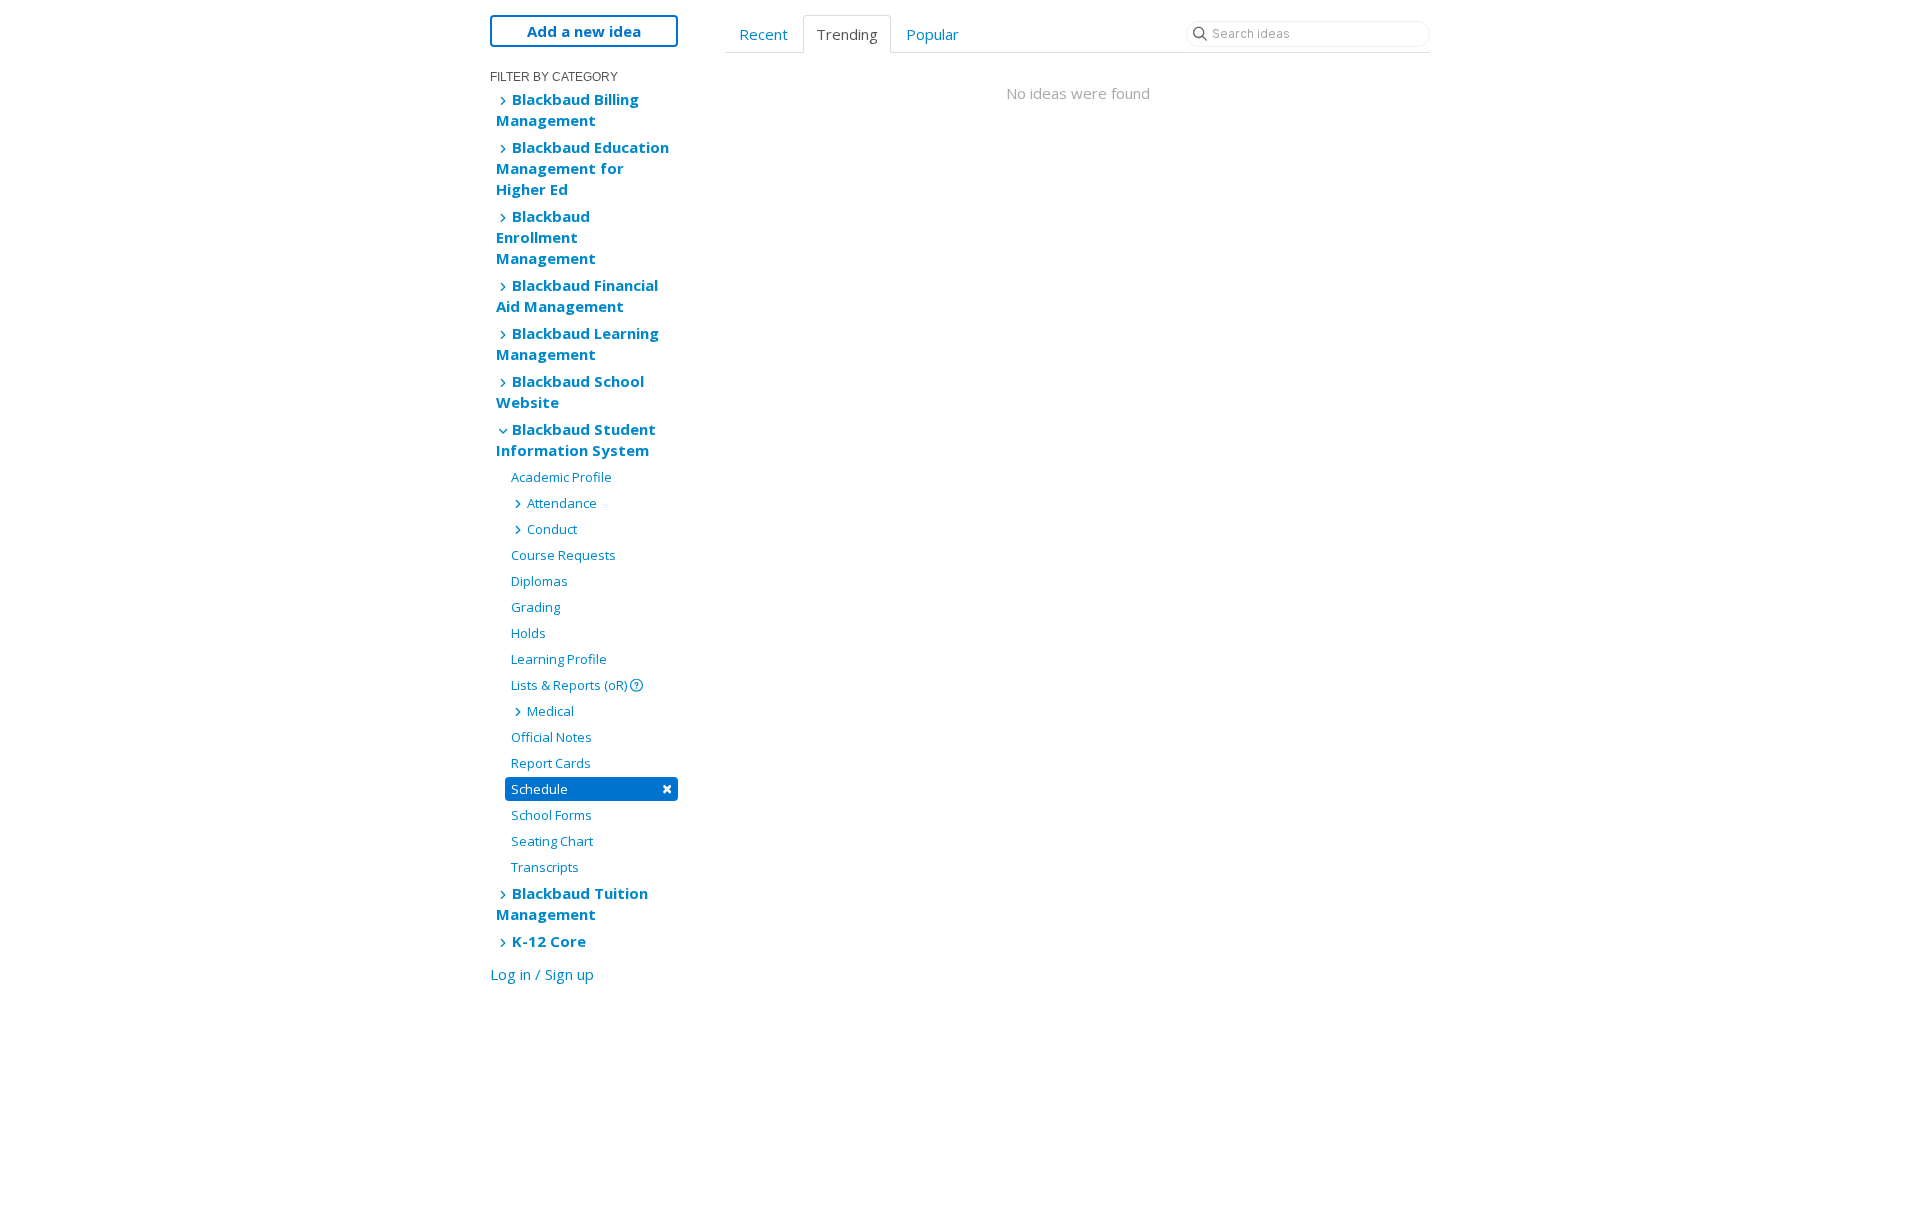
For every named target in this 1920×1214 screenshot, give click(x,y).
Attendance (560, 503)
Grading (535, 607)
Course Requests (563, 555)
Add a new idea (584, 31)
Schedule (591, 788)
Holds (528, 633)
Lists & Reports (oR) (570, 685)
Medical (549, 711)
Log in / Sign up (542, 974)
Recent (763, 34)
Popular (932, 34)
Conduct (550, 529)
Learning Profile (559, 659)
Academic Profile (561, 477)
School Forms (551, 815)
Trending (847, 34)
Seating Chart (552, 841)
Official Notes (551, 737)
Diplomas (539, 581)
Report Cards (551, 763)
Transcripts (545, 867)
